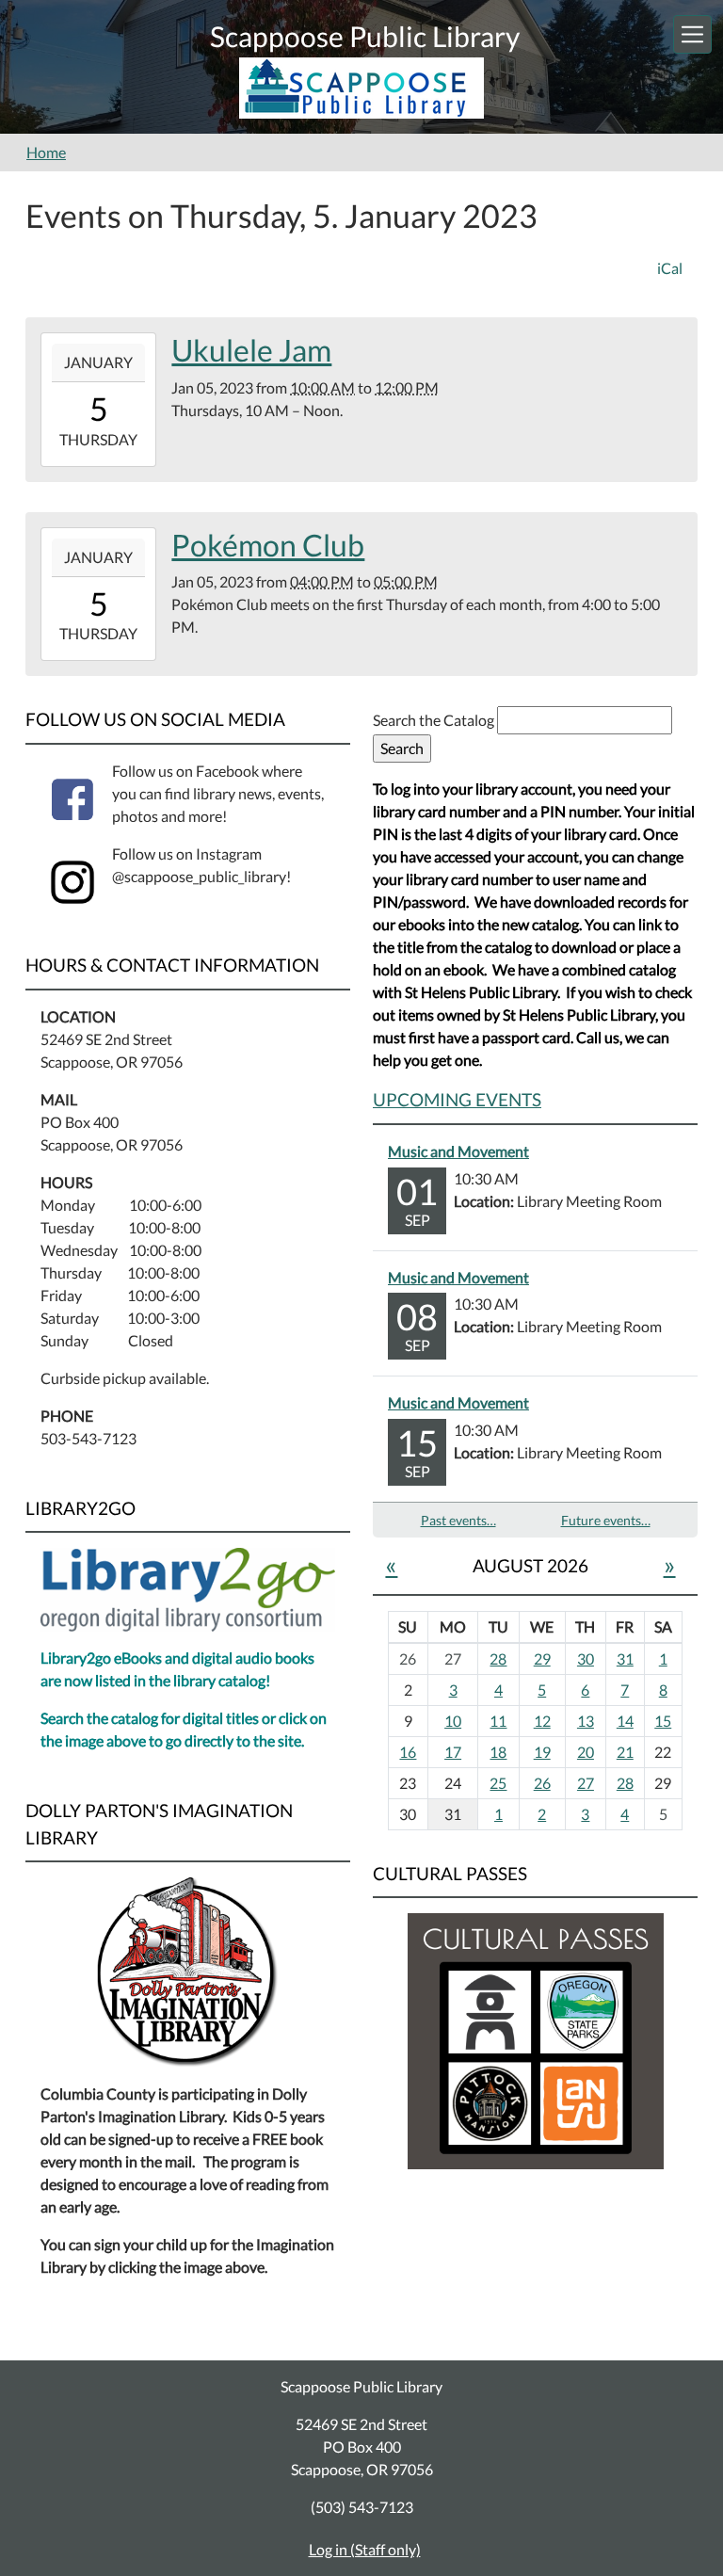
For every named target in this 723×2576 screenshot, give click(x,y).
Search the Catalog (435, 720)
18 (498, 1752)
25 (498, 1783)
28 (498, 1658)
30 (586, 1658)
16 (408, 1752)
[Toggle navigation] (692, 34)
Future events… (606, 1520)
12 (542, 1721)
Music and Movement (458, 1151)
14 (625, 1721)
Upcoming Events (457, 1099)
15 (663, 1721)
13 (586, 1721)
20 (586, 1752)
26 (542, 1783)
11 (498, 1721)
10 (453, 1721)
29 (542, 1658)
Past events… (458, 1520)
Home (46, 152)
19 (542, 1752)
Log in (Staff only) (365, 2549)
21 (625, 1752)
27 (586, 1783)
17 (453, 1752)
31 (625, 1658)
